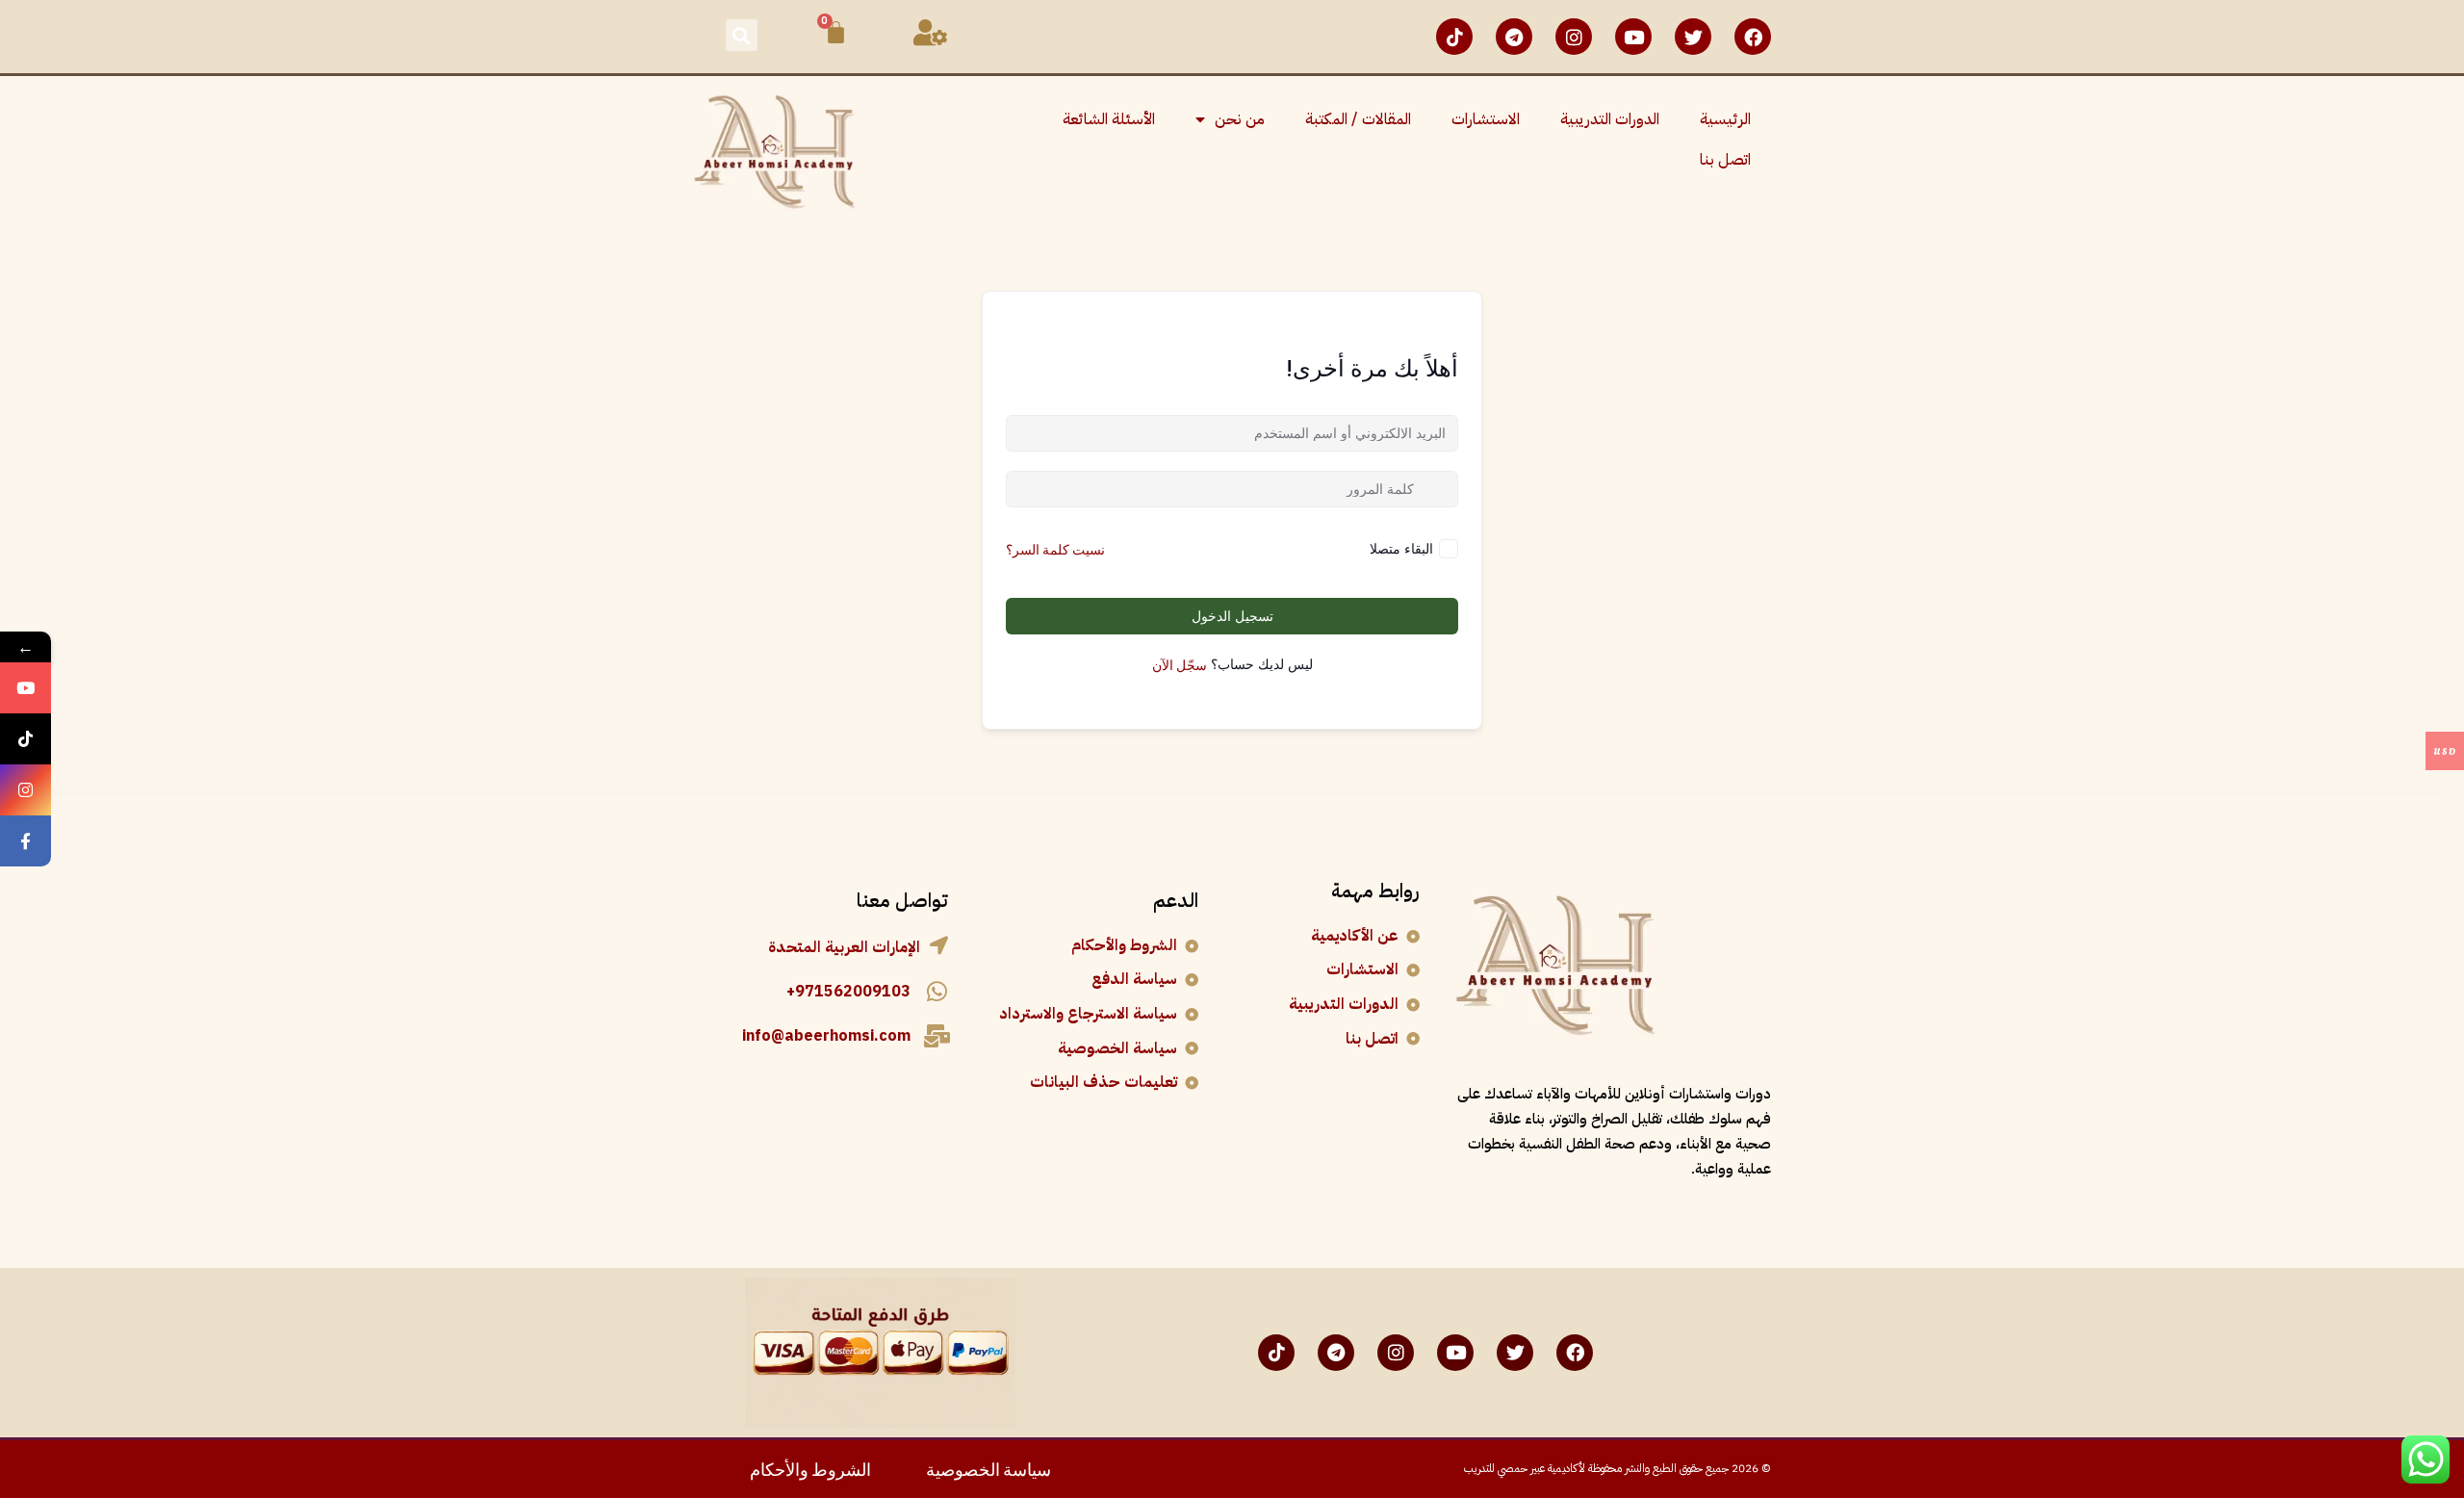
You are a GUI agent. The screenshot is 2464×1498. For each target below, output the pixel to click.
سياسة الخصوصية (988, 1468)
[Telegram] (1514, 37)
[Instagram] (1574, 37)
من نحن (1240, 119)
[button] (742, 35)
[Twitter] (1693, 37)
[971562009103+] (937, 992)
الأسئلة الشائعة (1109, 119)
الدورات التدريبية (1610, 119)
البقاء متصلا (1401, 548)
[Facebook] (1753, 37)
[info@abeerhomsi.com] (937, 1036)
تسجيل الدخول (1232, 616)
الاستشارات (1486, 119)
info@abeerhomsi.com (826, 1036)
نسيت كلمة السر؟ (1055, 548)
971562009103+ (848, 992)
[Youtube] (1633, 37)
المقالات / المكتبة (1358, 119)
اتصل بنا (1725, 160)
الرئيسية (1725, 119)
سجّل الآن (1180, 664)
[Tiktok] (1454, 37)
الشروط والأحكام (810, 1468)
